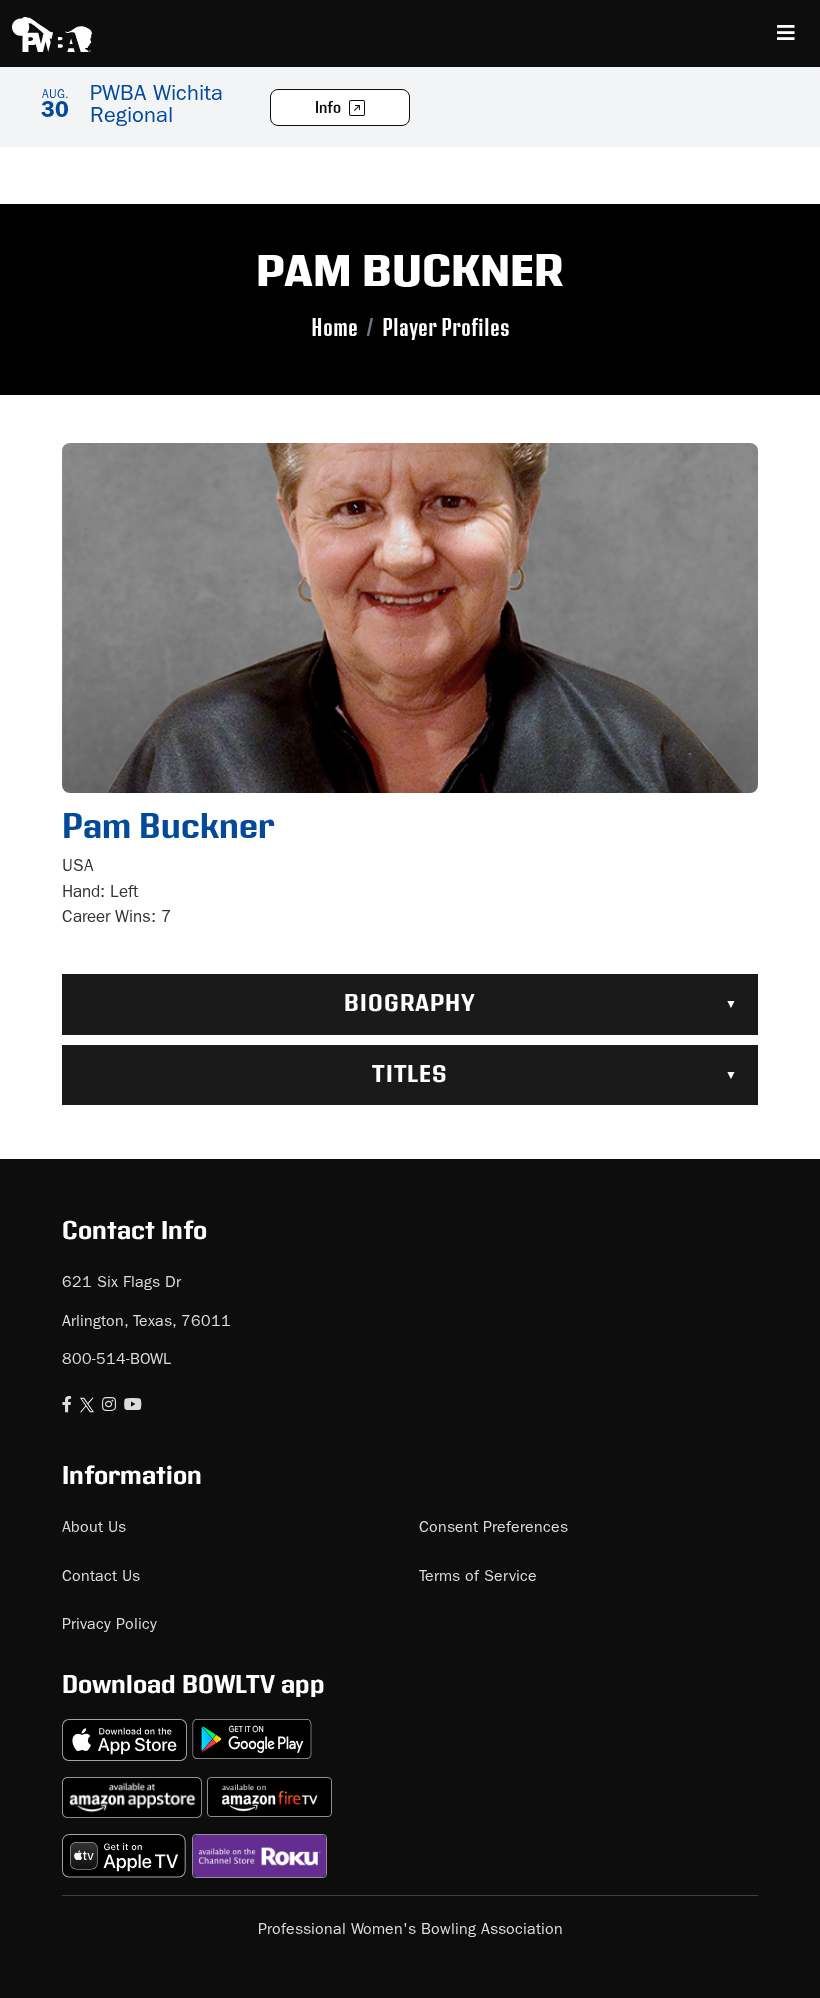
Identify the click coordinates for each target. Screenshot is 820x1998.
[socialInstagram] (109, 1407)
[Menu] (786, 34)
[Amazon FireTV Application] (269, 1789)
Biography (410, 1004)
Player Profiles (446, 328)
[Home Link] (52, 34)
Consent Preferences (493, 1529)
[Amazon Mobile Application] (134, 1789)
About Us (94, 1529)
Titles (410, 1075)
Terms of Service (478, 1578)
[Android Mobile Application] (252, 1731)
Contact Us (101, 1578)
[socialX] (87, 1407)
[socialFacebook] (67, 1407)
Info (329, 108)
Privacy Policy (109, 1626)
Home (334, 328)
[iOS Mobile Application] (127, 1731)
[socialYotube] (133, 1407)
